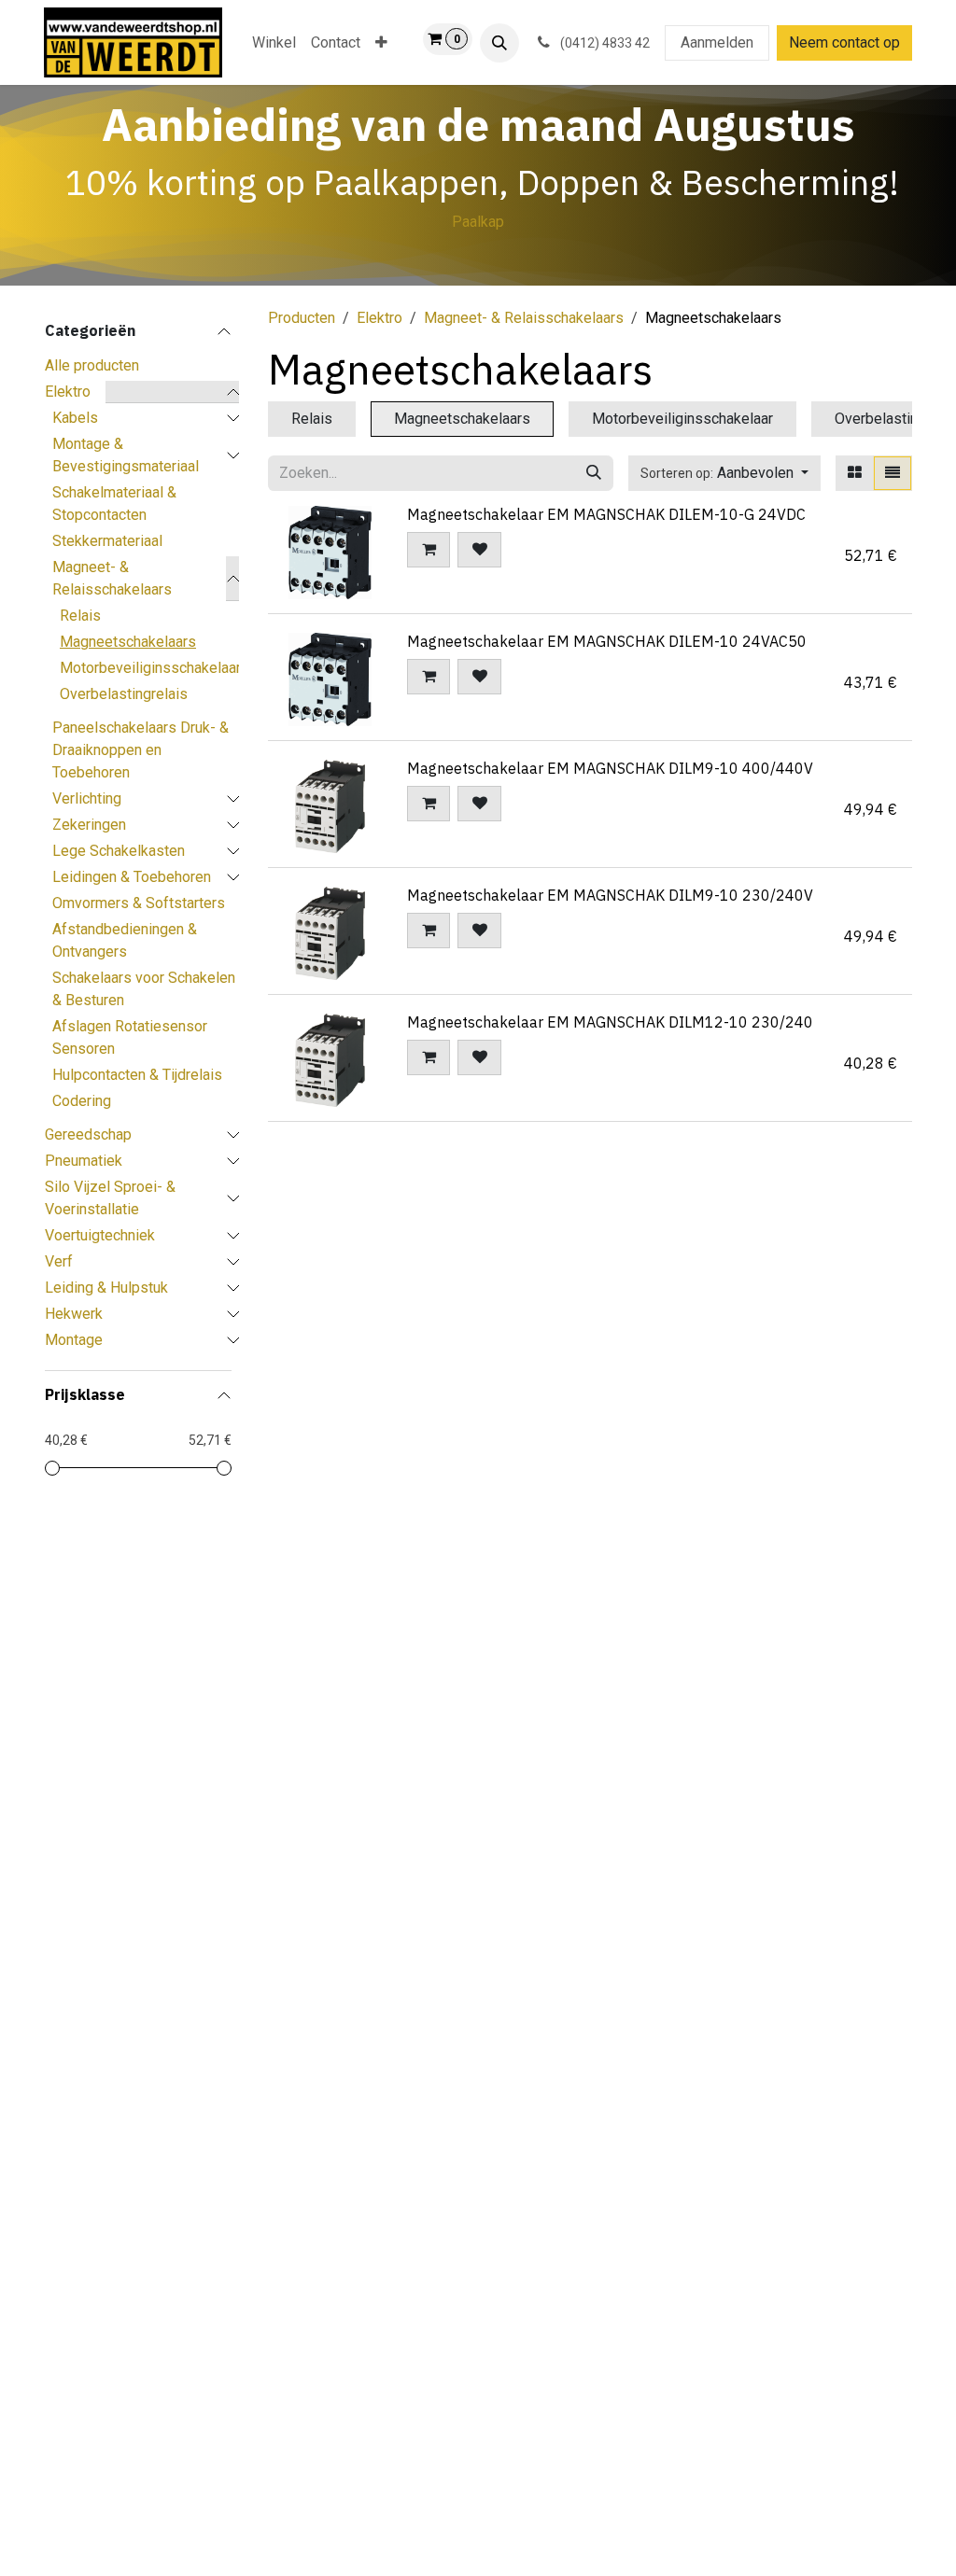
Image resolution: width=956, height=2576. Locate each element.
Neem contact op (844, 42)
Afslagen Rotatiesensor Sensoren (130, 1037)
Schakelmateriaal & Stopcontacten (114, 504)
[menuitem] (274, 43)
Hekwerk (74, 1314)
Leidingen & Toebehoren (132, 877)
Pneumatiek (84, 1161)
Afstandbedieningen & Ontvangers (125, 940)
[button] (499, 43)
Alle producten (92, 365)
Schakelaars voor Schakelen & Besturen (144, 989)
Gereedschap (88, 1134)
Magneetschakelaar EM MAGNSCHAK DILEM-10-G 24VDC (606, 514)
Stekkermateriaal (107, 541)
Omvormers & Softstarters (139, 903)
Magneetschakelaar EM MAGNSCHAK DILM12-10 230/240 (610, 1022)
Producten (302, 318)
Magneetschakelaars (128, 642)
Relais (80, 616)
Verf (59, 1261)
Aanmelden (717, 42)
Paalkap (478, 222)
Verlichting (87, 798)
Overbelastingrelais (124, 694)
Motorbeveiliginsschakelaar (150, 668)
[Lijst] (893, 473)
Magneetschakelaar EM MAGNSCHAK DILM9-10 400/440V (610, 768)
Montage (74, 1340)
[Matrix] (855, 473)
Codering (82, 1101)
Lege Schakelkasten (119, 851)
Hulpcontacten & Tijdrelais (137, 1075)
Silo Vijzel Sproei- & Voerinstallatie (110, 1198)
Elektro (68, 392)
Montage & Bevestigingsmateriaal (126, 455)
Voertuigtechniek (100, 1235)
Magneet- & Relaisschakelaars (112, 578)
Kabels (75, 418)
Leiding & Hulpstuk (106, 1288)
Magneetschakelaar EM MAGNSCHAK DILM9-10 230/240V (610, 895)
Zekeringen (89, 825)
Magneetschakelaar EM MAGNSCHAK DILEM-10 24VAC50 (607, 641)
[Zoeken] (594, 473)
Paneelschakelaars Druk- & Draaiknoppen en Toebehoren (141, 750)
